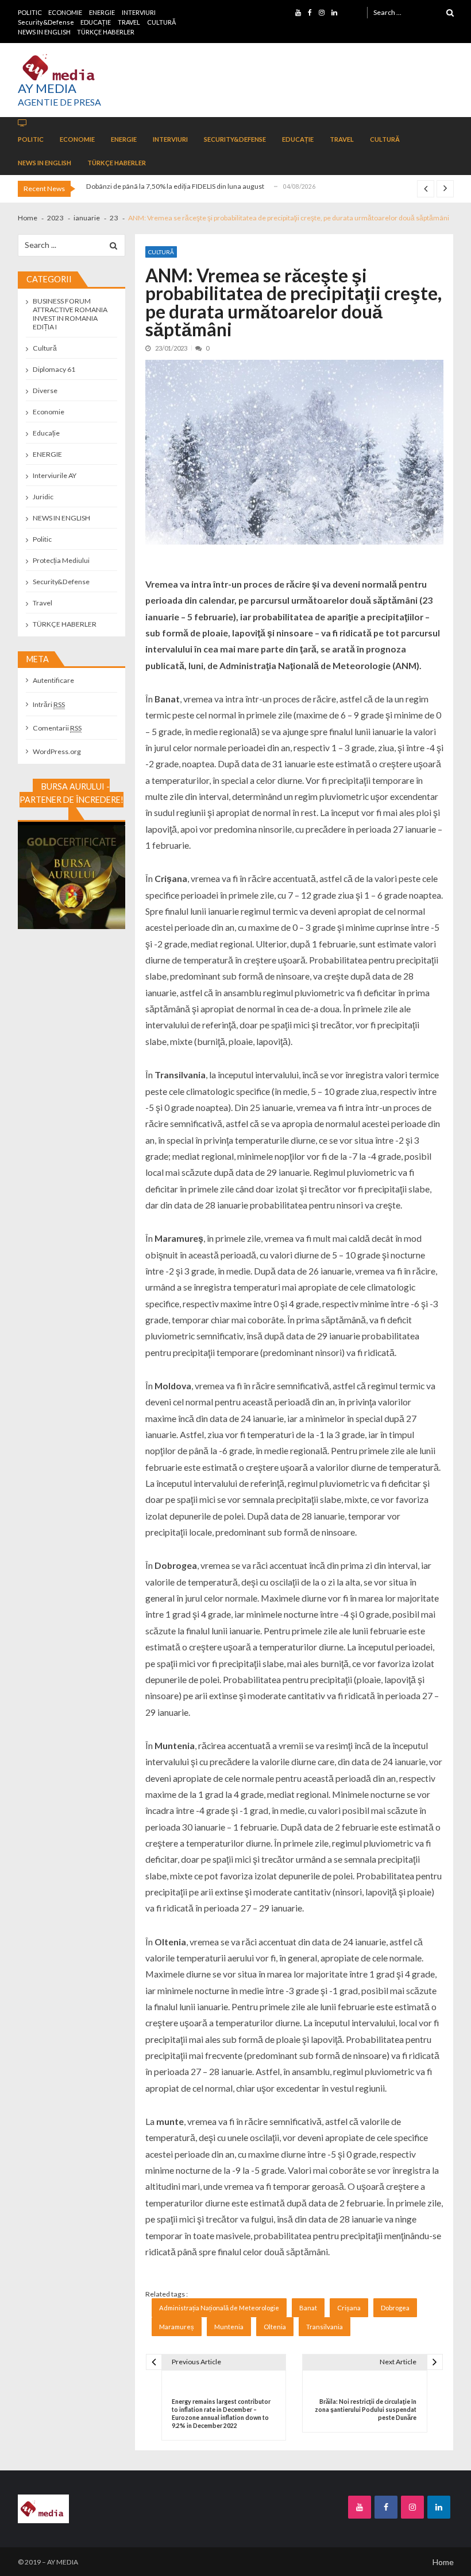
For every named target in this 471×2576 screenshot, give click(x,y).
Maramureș (177, 2327)
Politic (42, 539)
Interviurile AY (55, 475)
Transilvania (325, 2327)
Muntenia (229, 2327)
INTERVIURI (139, 12)
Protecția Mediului (61, 560)
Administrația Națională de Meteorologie (219, 2308)
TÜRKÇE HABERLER (106, 32)
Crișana (349, 2308)
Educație (46, 433)
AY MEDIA (47, 88)
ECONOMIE (65, 12)
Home (443, 2562)
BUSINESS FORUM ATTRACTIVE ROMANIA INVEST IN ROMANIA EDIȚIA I (70, 314)
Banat (308, 2308)
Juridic (43, 497)
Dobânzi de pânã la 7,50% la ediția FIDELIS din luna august (175, 186)
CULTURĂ (161, 22)
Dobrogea (395, 2308)
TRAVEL (129, 22)
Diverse (45, 391)
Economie (49, 412)
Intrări (49, 704)
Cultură (161, 252)
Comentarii (57, 728)
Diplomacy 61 (54, 369)
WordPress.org (57, 751)
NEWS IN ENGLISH (44, 32)
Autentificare (53, 680)
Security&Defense (46, 22)
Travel (43, 603)
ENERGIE (102, 12)
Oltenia (275, 2327)
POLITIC (30, 12)
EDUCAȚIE (96, 22)
